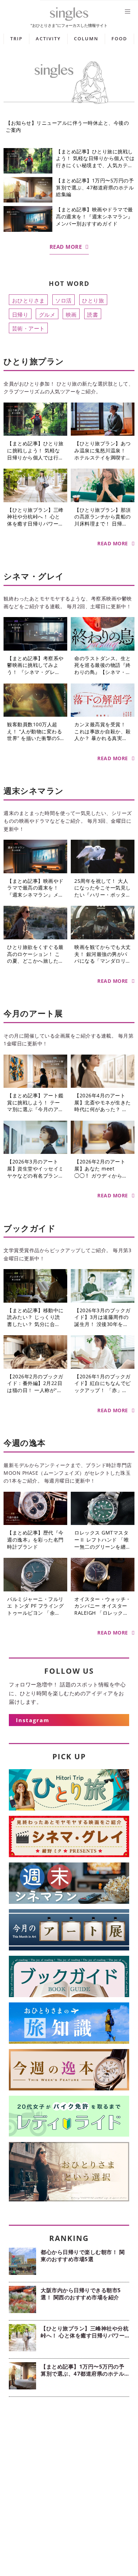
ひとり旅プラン (34, 361)
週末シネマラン (34, 791)
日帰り (20, 314)
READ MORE (66, 247)
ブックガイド (30, 1228)
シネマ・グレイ (34, 576)
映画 (71, 314)
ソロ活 (64, 300)
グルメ (47, 314)
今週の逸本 (25, 1443)
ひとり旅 (93, 300)
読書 (93, 314)
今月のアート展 (33, 1013)
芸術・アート (28, 328)
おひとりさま (28, 300)
